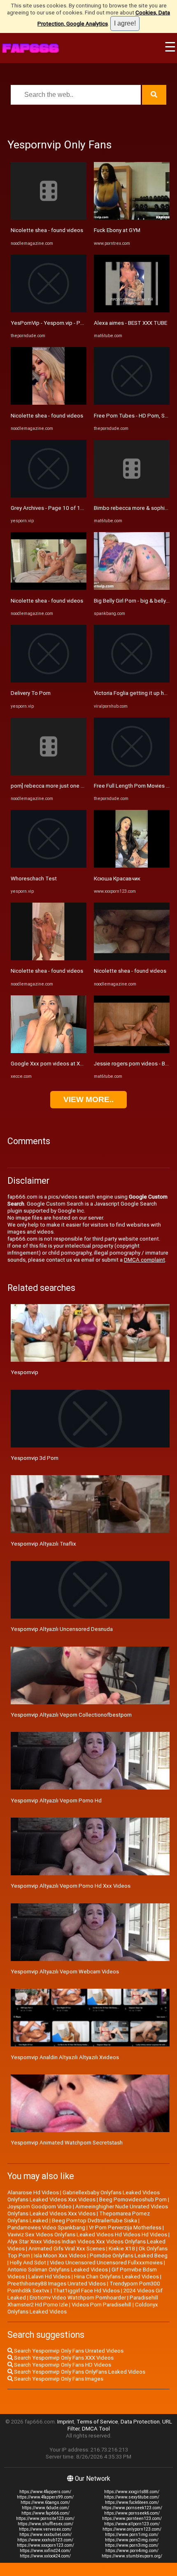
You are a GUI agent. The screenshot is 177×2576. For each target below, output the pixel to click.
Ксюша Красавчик (117, 879)
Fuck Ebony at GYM (117, 230)
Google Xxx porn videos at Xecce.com (57, 1064)
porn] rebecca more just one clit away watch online (72, 786)
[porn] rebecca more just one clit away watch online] (49, 773)
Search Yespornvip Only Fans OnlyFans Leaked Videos (79, 2372)
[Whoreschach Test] (49, 866)
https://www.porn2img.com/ (132, 2540)
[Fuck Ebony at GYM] (132, 218)
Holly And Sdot (28, 2263)
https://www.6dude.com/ (45, 2508)
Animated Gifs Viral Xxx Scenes (67, 2249)
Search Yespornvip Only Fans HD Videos (62, 2365)
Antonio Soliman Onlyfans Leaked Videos (58, 2270)
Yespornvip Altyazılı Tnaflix (43, 1544)
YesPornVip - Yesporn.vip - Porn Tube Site (62, 323)
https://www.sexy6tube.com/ (132, 2497)
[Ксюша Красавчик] (132, 866)
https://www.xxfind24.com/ (45, 2551)
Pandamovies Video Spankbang (46, 2228)
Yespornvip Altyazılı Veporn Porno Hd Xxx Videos (71, 1886)
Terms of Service (97, 2422)
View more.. (88, 1099)
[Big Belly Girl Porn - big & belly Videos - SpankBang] (132, 588)
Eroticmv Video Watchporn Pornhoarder (78, 2298)
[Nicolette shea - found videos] (49, 218)
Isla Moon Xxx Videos (60, 2256)
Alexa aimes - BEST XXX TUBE (130, 323)
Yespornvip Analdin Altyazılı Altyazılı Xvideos (65, 2057)
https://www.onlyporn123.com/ (132, 2529)
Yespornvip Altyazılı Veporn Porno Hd (56, 1801)
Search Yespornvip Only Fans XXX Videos (63, 2358)
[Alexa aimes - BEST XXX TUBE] (132, 311)
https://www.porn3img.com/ (132, 2545)
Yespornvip (24, 1372)
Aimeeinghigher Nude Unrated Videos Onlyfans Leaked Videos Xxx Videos (88, 2210)
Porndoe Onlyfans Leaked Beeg (129, 2256)
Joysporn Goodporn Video (40, 2206)
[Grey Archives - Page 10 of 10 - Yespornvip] (49, 496)
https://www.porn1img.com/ (132, 2535)
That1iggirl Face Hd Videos (86, 2291)
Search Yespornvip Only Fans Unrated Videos (68, 2351)
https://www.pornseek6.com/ (132, 2513)
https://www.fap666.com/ (45, 2513)
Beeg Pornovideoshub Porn (133, 2199)
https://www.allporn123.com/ (132, 2524)
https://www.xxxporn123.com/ (45, 2545)
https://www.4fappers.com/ (45, 2492)
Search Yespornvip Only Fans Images (58, 2379)
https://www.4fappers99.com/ (45, 2497)
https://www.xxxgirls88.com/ (132, 2492)
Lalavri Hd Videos (49, 2277)
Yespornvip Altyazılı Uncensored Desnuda (62, 1629)
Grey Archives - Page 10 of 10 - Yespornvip (63, 508)
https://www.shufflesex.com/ (45, 2524)
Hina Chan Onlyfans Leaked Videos (116, 2277)
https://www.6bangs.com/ (45, 2502)
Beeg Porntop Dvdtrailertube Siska (94, 2221)
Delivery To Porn (31, 693)
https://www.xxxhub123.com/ (45, 2540)
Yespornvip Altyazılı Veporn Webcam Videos (65, 1972)
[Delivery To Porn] (49, 681)
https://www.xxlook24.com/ (45, 2556)
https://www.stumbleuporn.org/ (132, 2556)
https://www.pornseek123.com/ (132, 2508)
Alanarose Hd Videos (33, 2192)
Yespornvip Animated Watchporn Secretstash (67, 2143)
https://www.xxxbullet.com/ (45, 2535)
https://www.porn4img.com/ (132, 2551)
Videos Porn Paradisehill (101, 2305)
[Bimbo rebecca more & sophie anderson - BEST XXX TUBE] (132, 496)
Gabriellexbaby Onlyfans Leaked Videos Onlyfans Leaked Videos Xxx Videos (84, 2196)
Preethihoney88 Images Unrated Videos (57, 2284)
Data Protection (140, 2422)
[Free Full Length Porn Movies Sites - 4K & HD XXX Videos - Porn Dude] (132, 773)
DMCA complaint (144, 1260)
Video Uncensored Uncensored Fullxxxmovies (106, 2263)
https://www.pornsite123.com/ (45, 2519)
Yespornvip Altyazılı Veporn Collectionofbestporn (71, 1715)
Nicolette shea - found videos (47, 230)
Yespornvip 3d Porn (35, 1458)
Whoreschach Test (34, 879)
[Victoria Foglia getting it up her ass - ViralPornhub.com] (132, 681)
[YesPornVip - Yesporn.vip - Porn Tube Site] (49, 311)
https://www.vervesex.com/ (45, 2529)
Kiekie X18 (122, 2249)
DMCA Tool (96, 2429)
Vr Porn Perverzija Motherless (125, 2228)
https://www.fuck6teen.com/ (132, 2502)
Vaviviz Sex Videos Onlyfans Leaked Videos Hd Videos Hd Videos (87, 2235)
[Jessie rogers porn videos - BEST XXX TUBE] (132, 1051)
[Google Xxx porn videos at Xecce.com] (49, 1051)
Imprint (66, 2422)
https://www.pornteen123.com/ (132, 2519)
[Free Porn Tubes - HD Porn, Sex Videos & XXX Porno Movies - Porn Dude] (132, 403)
